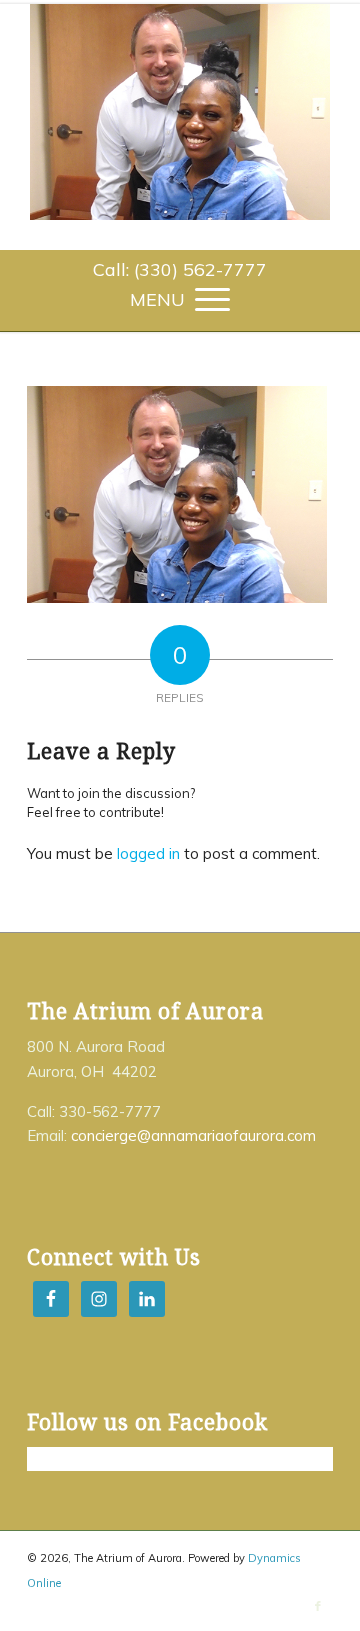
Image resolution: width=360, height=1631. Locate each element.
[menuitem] (180, 270)
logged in (148, 853)
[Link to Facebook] (318, 1606)
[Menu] (180, 298)
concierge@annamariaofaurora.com (193, 1135)
